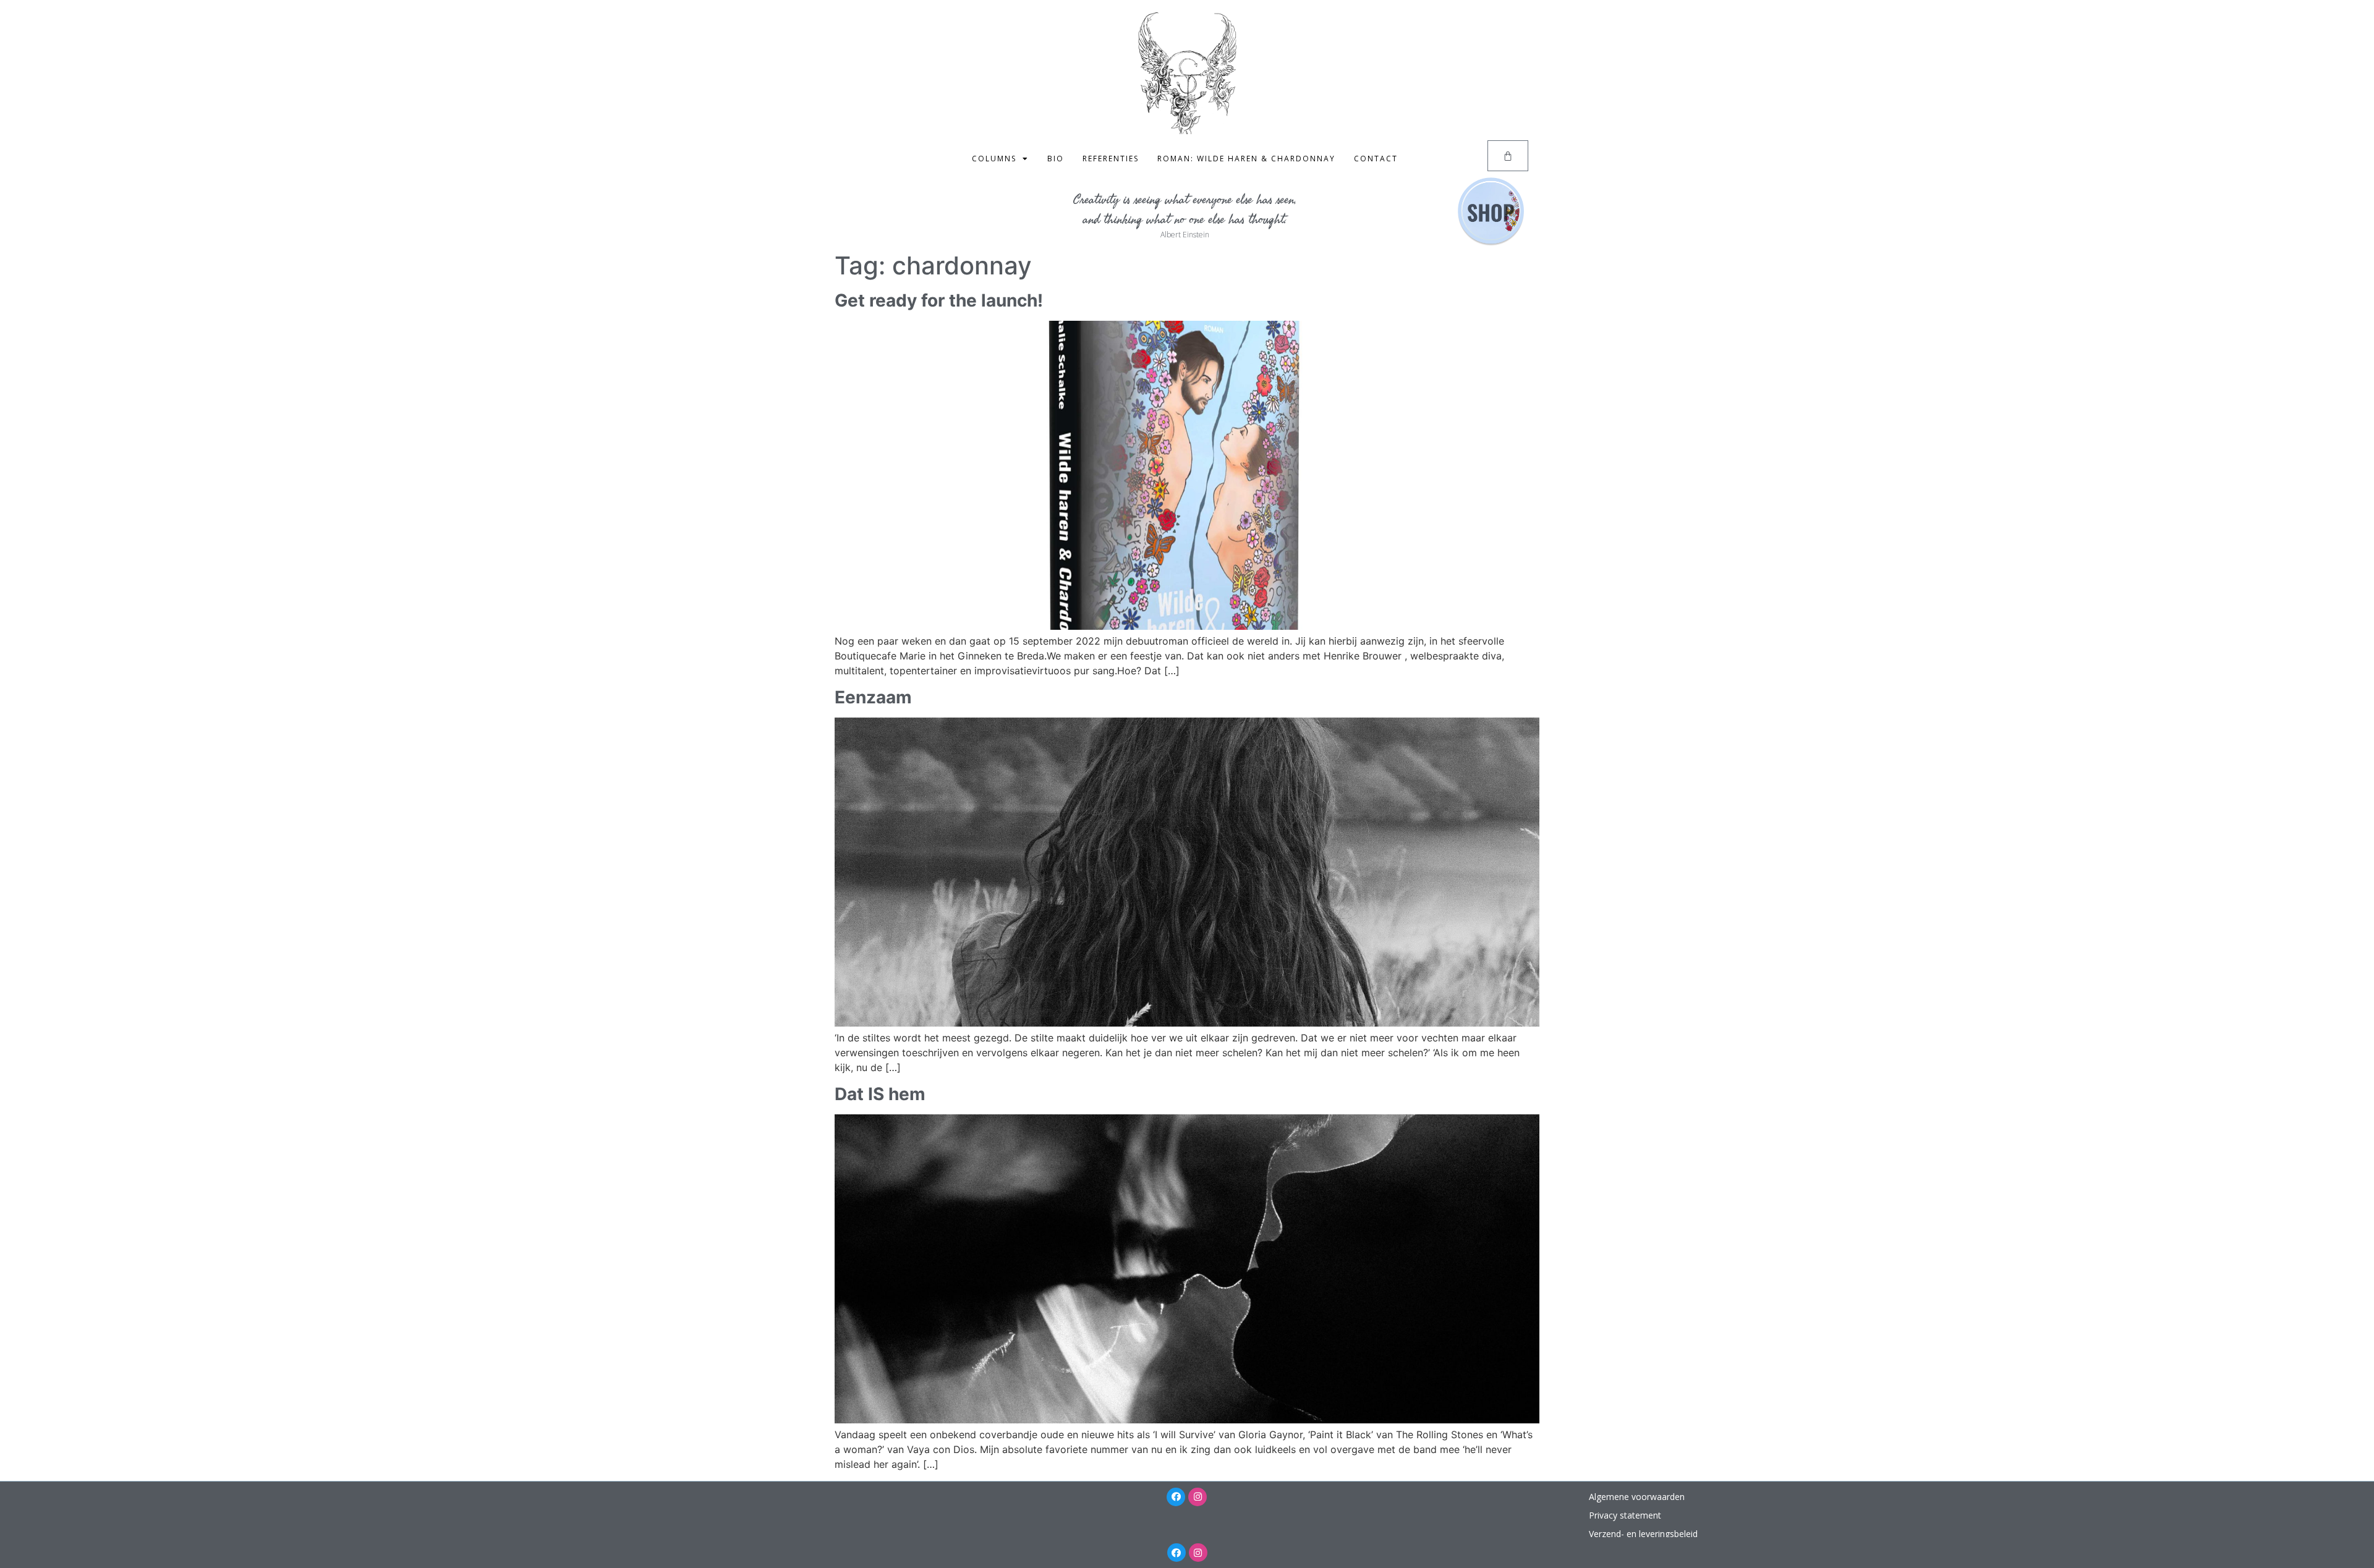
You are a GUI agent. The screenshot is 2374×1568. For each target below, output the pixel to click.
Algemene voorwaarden (1637, 1497)
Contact (1376, 159)
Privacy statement (1625, 1515)
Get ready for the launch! (939, 300)
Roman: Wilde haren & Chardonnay (1246, 159)
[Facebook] (1176, 1497)
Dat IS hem (880, 1094)
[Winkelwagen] (1508, 156)
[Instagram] (1198, 1497)
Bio (1056, 159)
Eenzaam (873, 697)
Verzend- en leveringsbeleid (1643, 1534)
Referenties (1111, 159)
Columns (994, 159)
